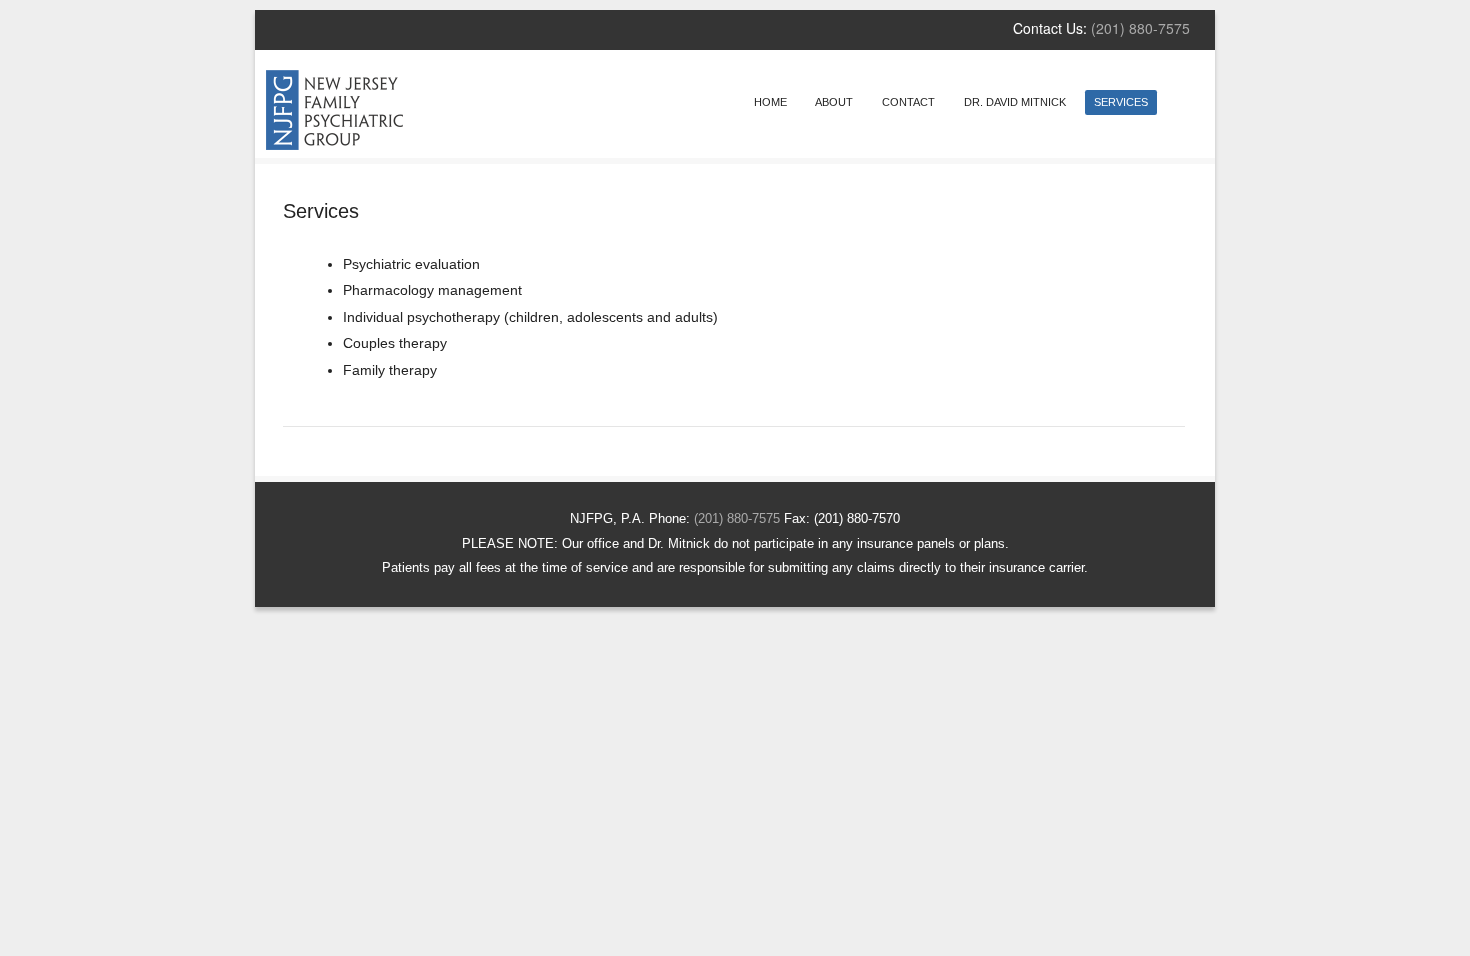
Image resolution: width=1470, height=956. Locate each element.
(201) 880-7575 (1140, 28)
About (834, 102)
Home (770, 102)
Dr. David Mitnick (1015, 102)
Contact (908, 102)
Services (1121, 102)
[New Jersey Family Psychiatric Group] (334, 144)
